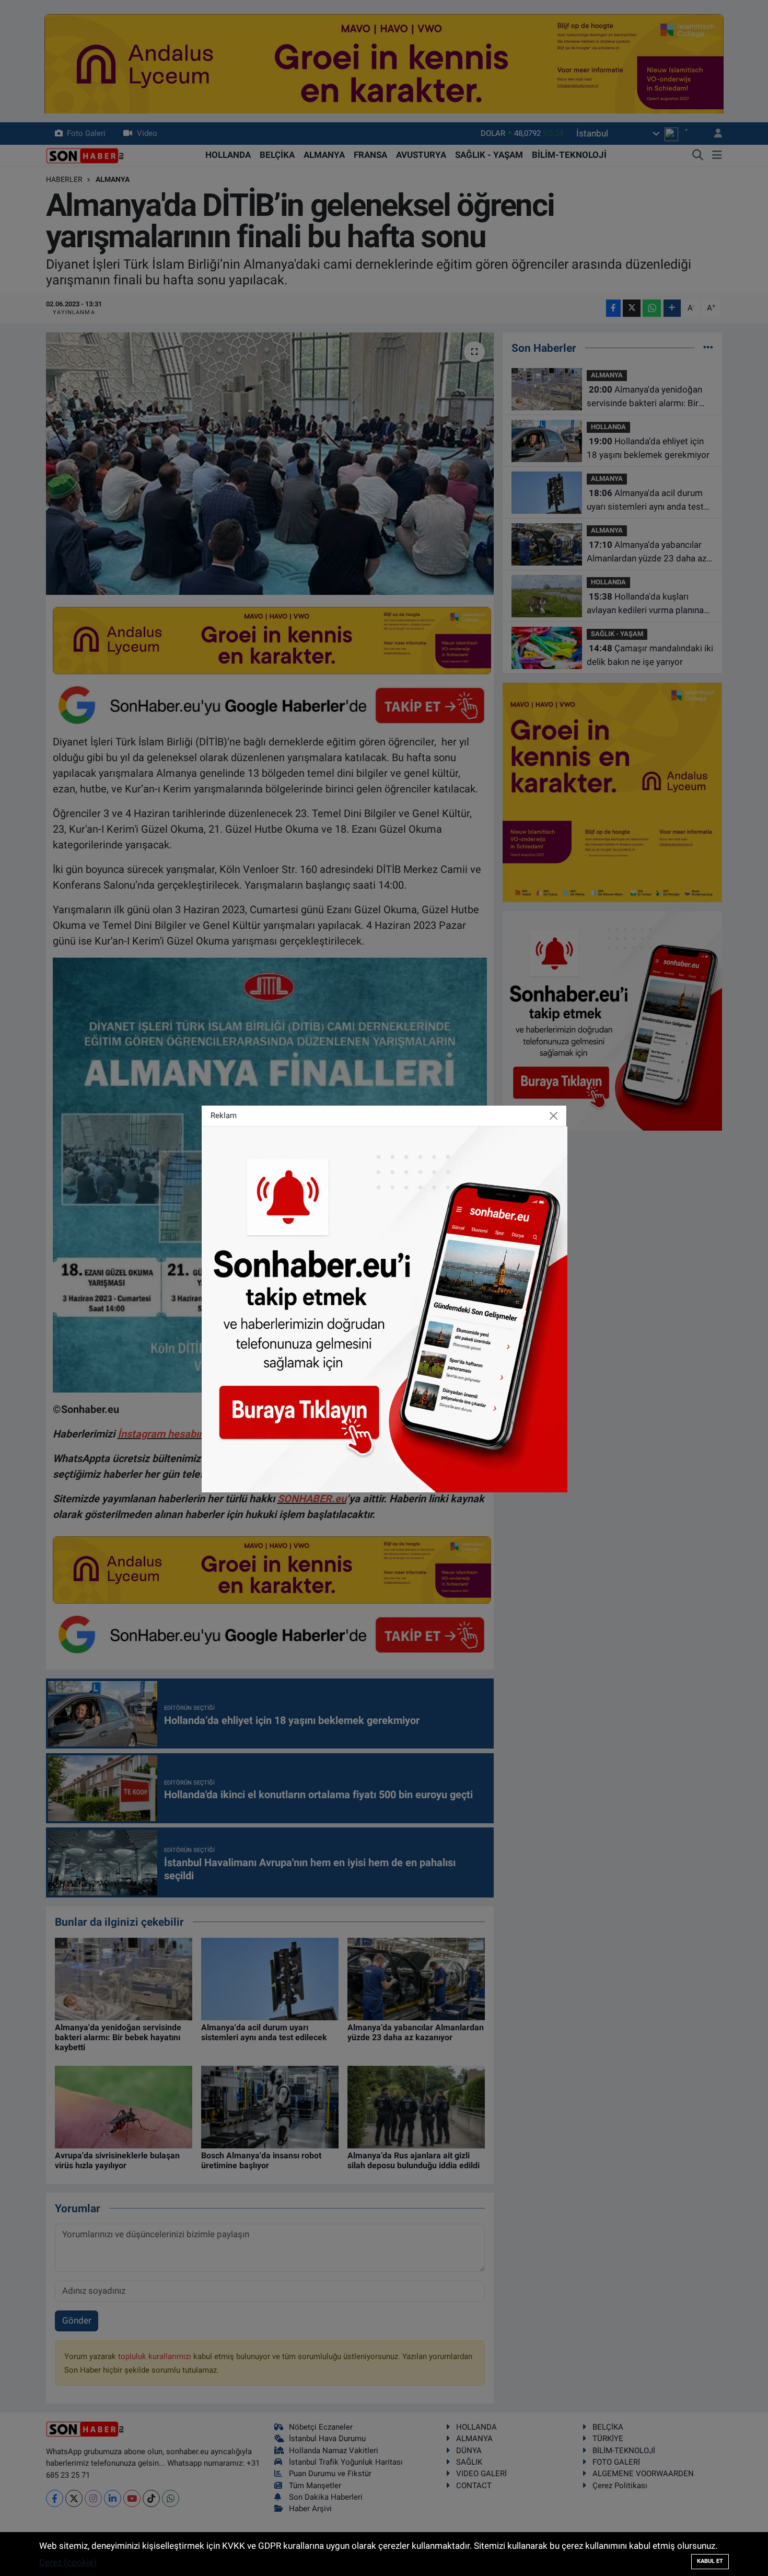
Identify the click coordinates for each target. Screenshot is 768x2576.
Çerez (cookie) (68, 2562)
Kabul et (710, 2561)
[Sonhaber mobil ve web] (385, 1308)
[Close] (554, 1116)
